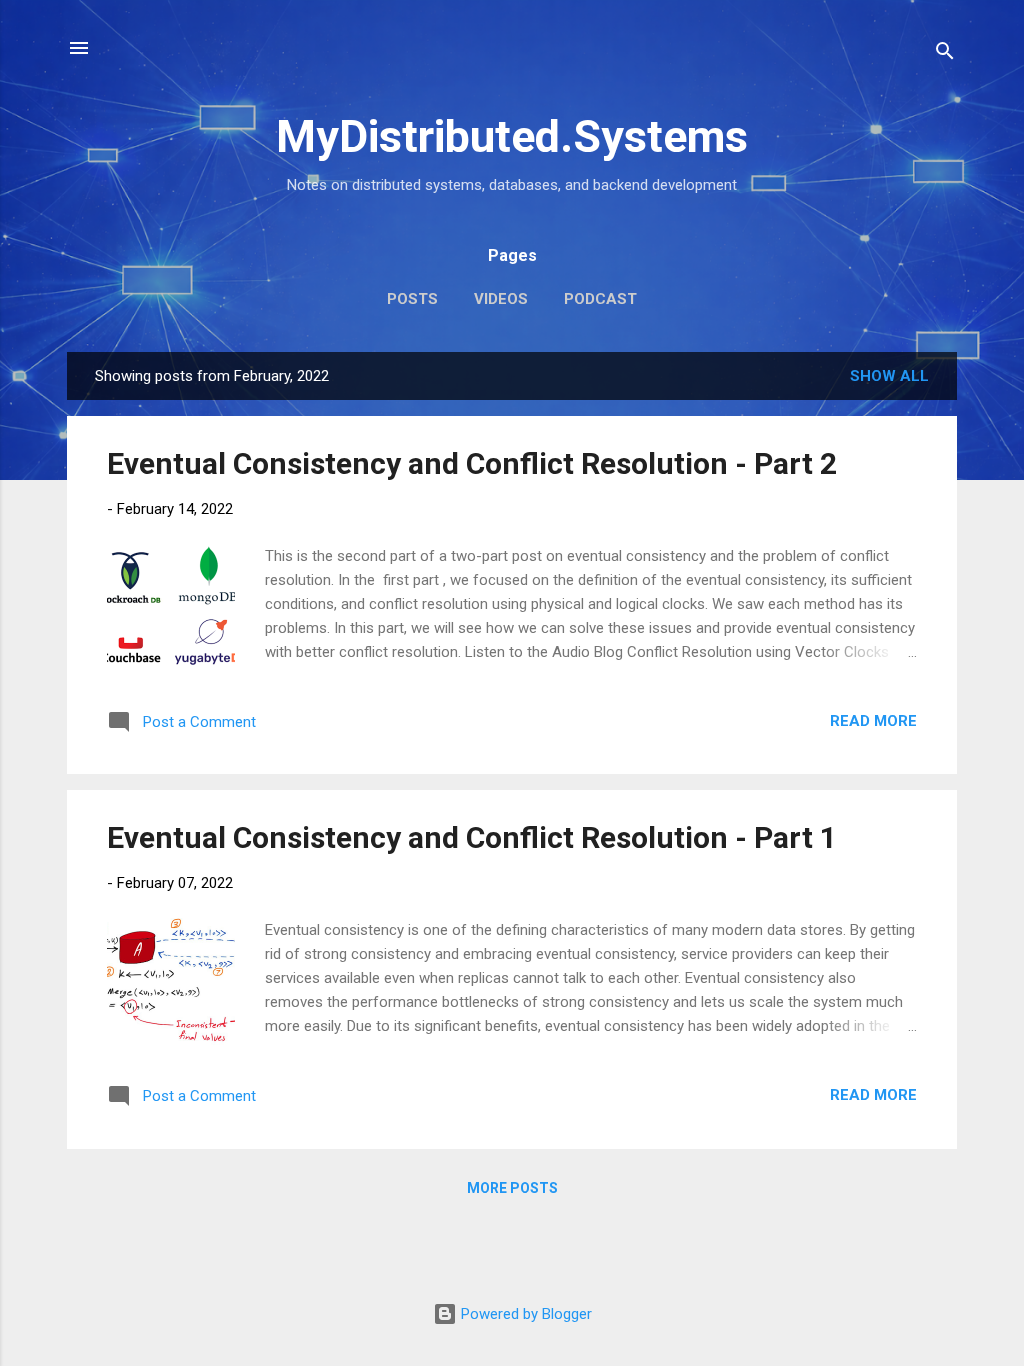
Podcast (600, 299)
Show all (889, 376)
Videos (501, 299)
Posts (412, 299)
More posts (512, 1188)
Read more (873, 721)
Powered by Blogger (524, 1314)
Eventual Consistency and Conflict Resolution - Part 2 (472, 463)
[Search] (945, 54)
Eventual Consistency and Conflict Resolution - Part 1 (472, 837)
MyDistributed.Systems (512, 136)
